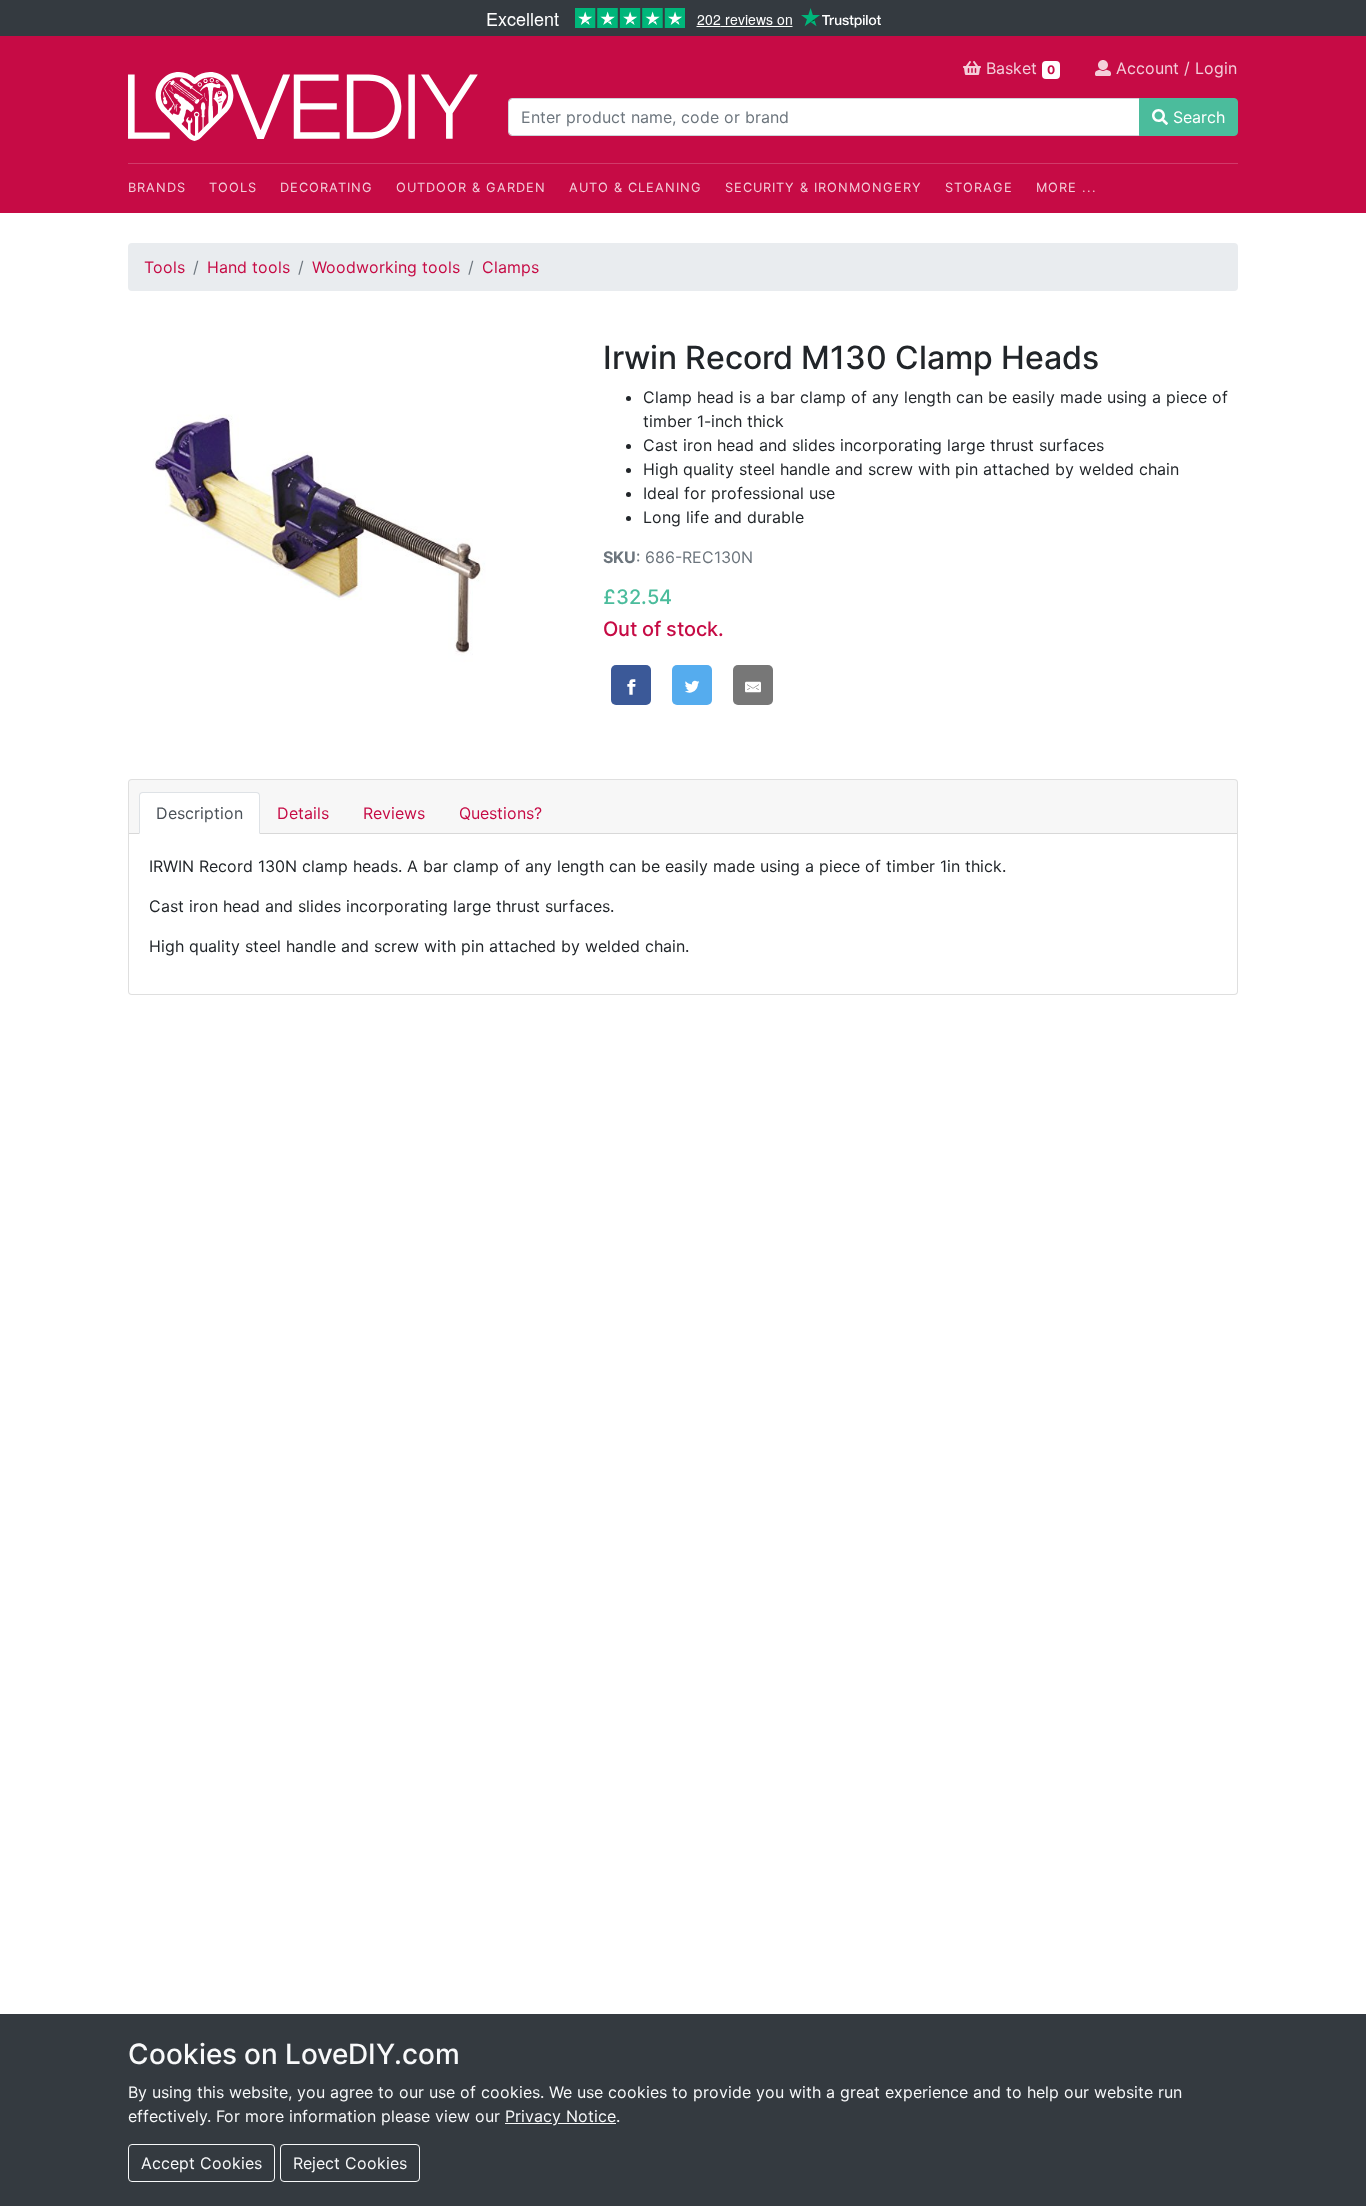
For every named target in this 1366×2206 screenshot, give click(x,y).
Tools (233, 187)
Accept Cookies (201, 2163)
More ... (1066, 187)
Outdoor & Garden (471, 187)
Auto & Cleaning (635, 187)
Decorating (326, 187)
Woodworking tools (386, 267)
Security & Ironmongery (823, 187)
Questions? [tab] (500, 813)
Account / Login (1174, 68)
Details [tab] (303, 813)
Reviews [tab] (394, 813)
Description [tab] (199, 813)
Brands (157, 187)
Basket (1018, 68)
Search (1196, 117)
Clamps (510, 267)
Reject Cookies (350, 2163)
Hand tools (248, 267)
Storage (979, 187)
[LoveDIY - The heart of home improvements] (303, 106)
